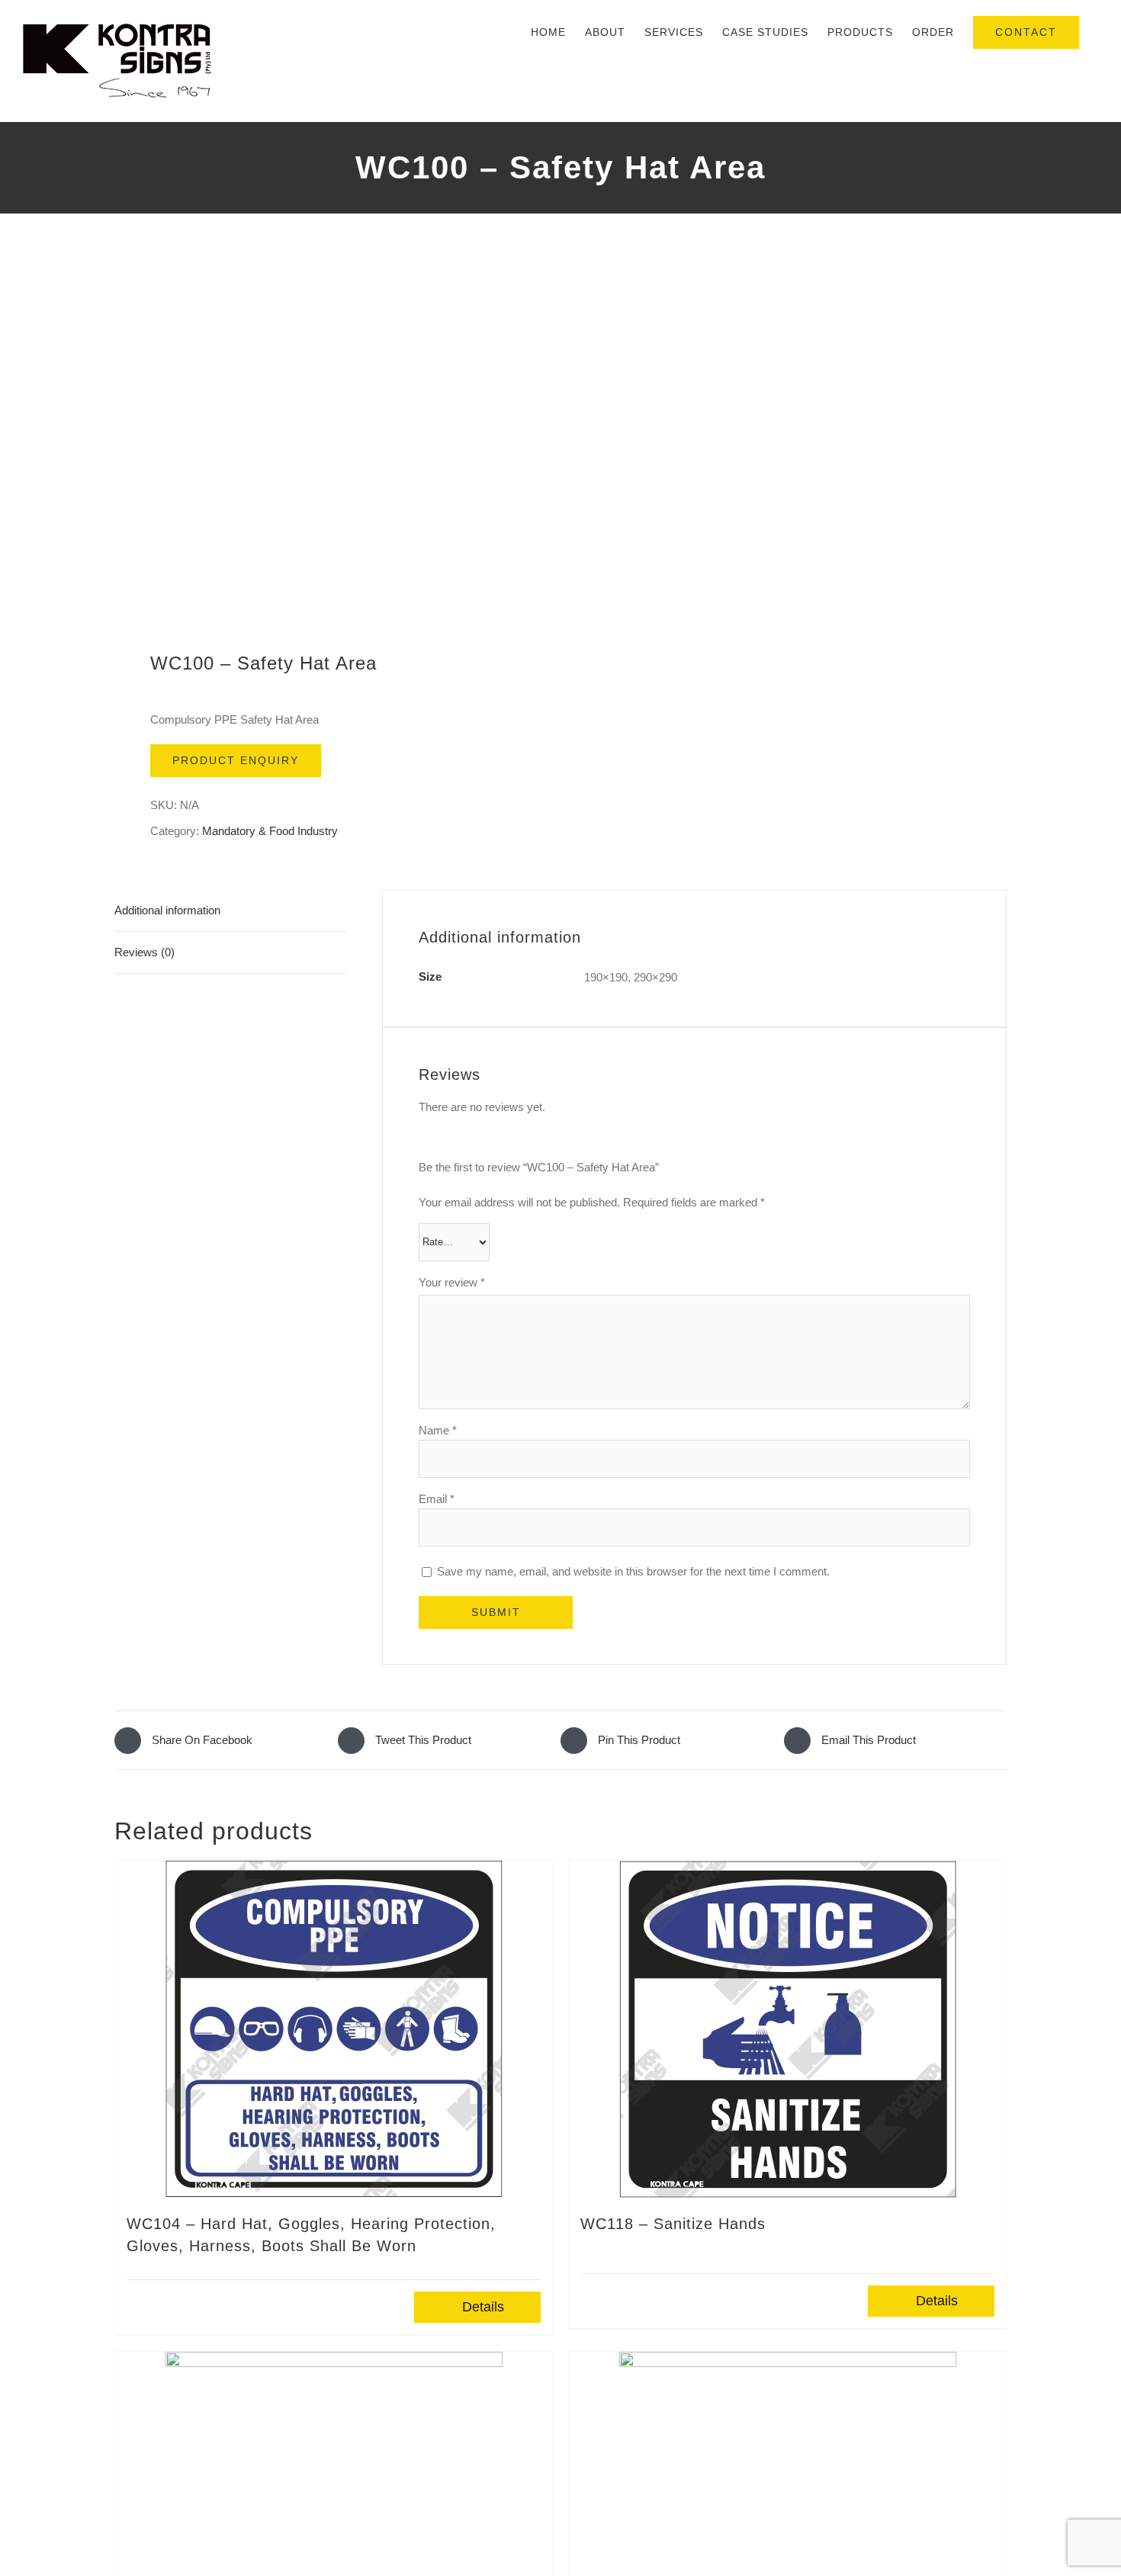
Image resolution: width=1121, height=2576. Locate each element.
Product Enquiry (236, 760)
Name (438, 1430)
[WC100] (329, 443)
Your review (452, 1282)
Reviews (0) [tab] (145, 952)
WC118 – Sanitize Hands (673, 2224)
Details (483, 2307)
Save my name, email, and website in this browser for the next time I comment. (633, 1571)
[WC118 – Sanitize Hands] (787, 2029)
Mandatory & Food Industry (270, 831)
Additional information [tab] (167, 910)
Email (437, 1499)
